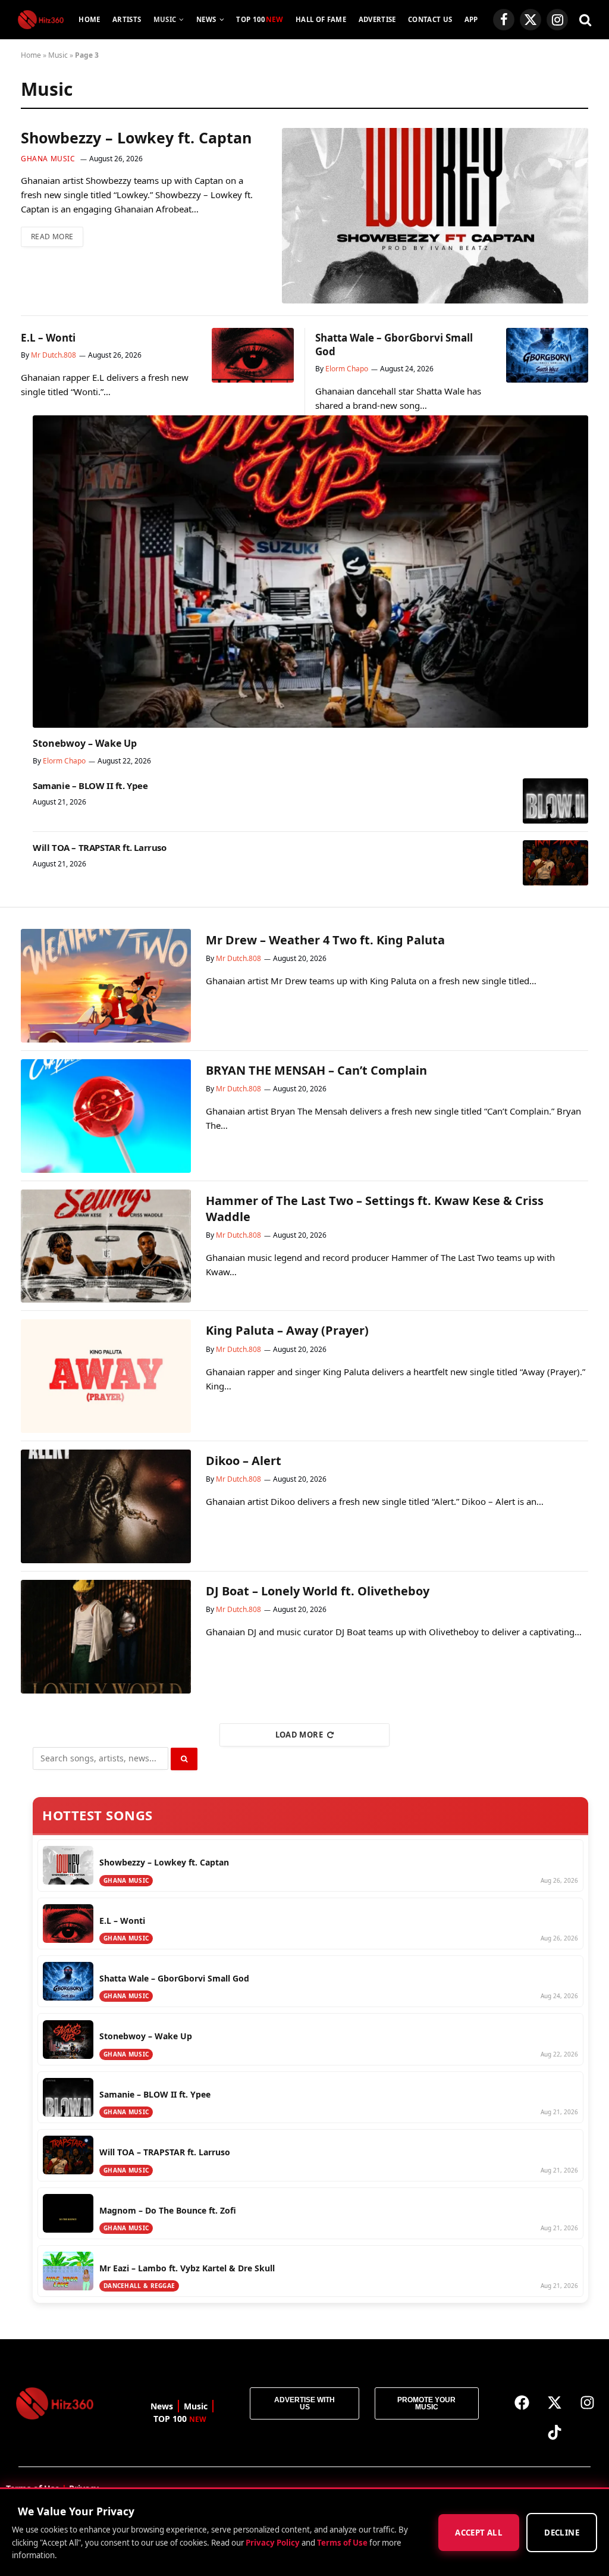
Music (165, 19)
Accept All (479, 2533)
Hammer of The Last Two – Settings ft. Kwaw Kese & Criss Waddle (375, 1209)
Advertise (377, 19)
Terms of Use (342, 2542)
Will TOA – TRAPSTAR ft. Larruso (100, 847)
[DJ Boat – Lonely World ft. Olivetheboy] (106, 1637)
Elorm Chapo (347, 369)
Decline (562, 2533)
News (206, 19)
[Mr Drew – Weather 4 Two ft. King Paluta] (106, 986)
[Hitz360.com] (41, 20)
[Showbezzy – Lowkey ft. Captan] (435, 215)
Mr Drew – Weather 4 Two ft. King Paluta (325, 940)
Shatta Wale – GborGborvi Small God (394, 345)
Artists (127, 19)
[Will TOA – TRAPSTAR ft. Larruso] (555, 863)
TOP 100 (260, 19)
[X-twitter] (554, 2402)
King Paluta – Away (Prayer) (287, 1330)
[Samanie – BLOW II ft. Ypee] (555, 801)
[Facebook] (522, 2402)
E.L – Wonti (48, 338)
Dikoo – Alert (244, 1461)
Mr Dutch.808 (54, 355)
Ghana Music (48, 159)
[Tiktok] (554, 2432)
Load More (299, 1735)
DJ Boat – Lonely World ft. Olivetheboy (318, 1591)
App (471, 19)
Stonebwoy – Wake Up (85, 744)
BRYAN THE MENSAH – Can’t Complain (316, 1070)
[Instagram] (587, 2402)
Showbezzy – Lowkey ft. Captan (136, 138)
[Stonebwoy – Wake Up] (310, 572)
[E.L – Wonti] (253, 355)
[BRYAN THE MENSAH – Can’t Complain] (106, 1116)
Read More (52, 237)
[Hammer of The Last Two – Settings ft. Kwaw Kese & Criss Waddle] (106, 1246)
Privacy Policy (273, 2542)
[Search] (584, 20)
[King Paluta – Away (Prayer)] (106, 1376)
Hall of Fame (321, 19)
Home (89, 19)
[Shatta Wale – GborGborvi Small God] (547, 355)
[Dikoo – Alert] (106, 1506)
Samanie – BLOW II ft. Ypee (90, 785)
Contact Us (430, 19)
